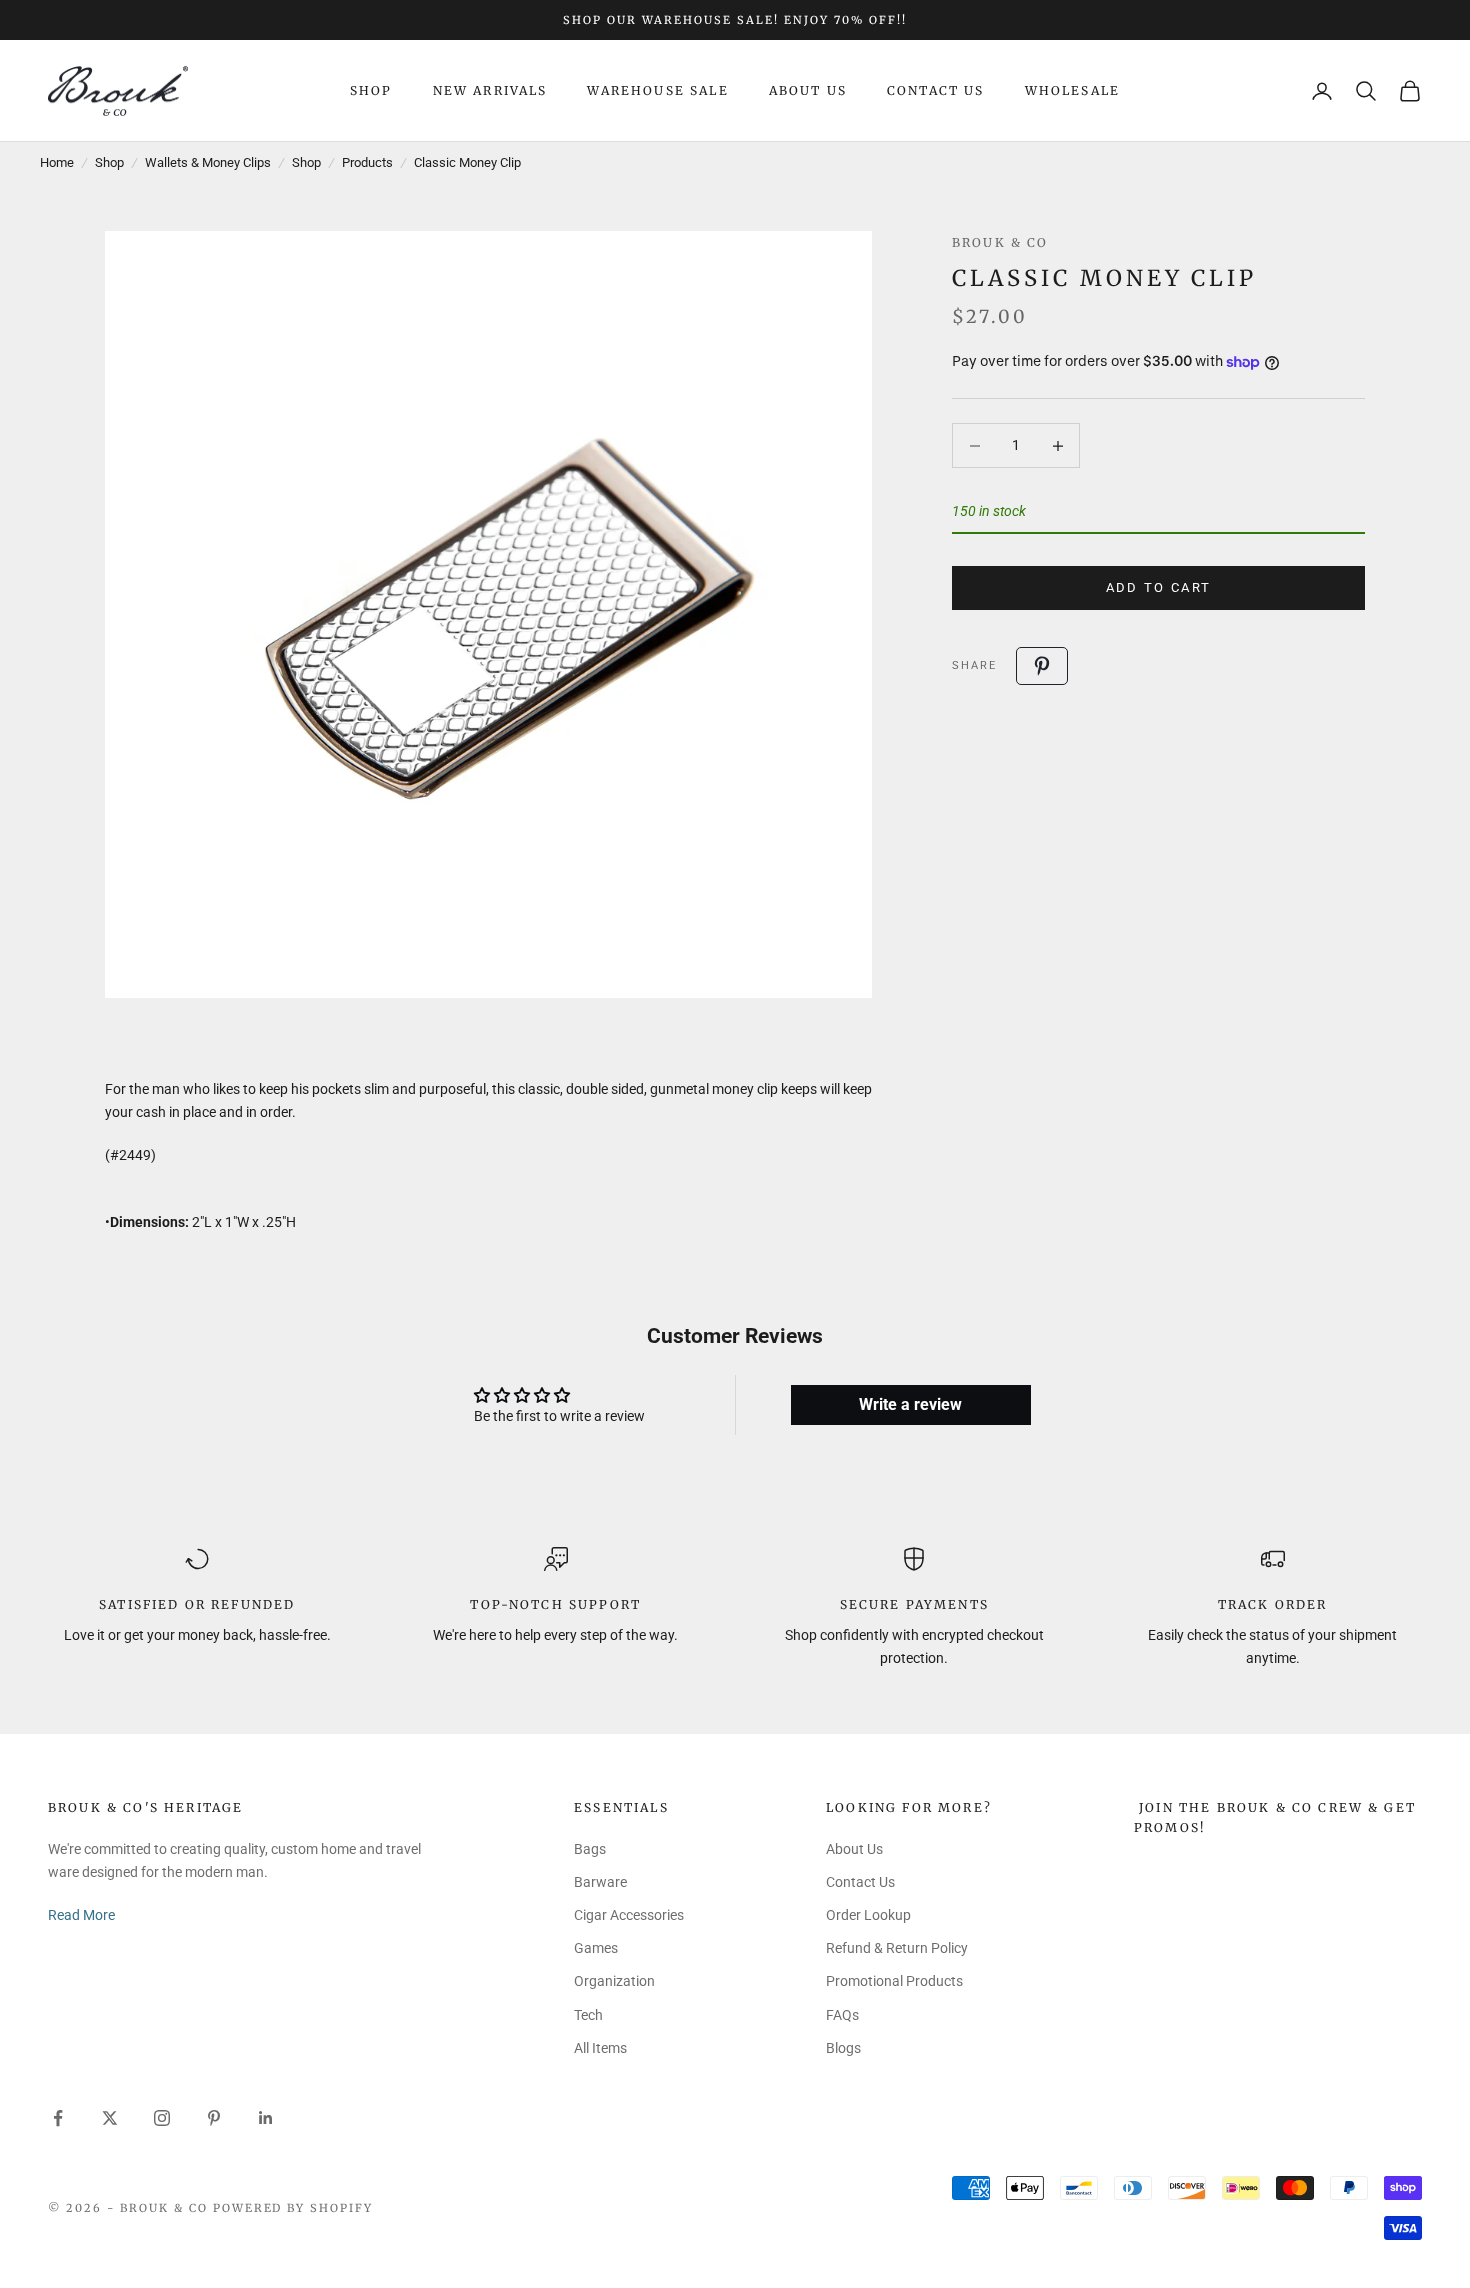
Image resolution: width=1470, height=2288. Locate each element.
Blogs (843, 2048)
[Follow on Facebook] (58, 2118)
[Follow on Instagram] (162, 2118)
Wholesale (1072, 90)
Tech (588, 2015)
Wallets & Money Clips (208, 162)
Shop (371, 90)
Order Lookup (868, 1915)
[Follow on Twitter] (110, 2118)
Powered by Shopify (293, 2208)
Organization (614, 1981)
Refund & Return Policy (897, 1948)
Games (596, 1948)
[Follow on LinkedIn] (266, 2118)
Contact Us (936, 90)
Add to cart (1159, 587)
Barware (600, 1882)
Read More (81, 1915)
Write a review (910, 1404)
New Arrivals (490, 90)
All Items (600, 2048)
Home (57, 162)
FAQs (842, 2015)
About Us (808, 90)
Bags (590, 1849)
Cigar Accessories (629, 1915)
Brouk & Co (1000, 242)
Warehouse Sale (657, 90)
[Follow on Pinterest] (214, 2118)
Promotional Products (894, 1981)
